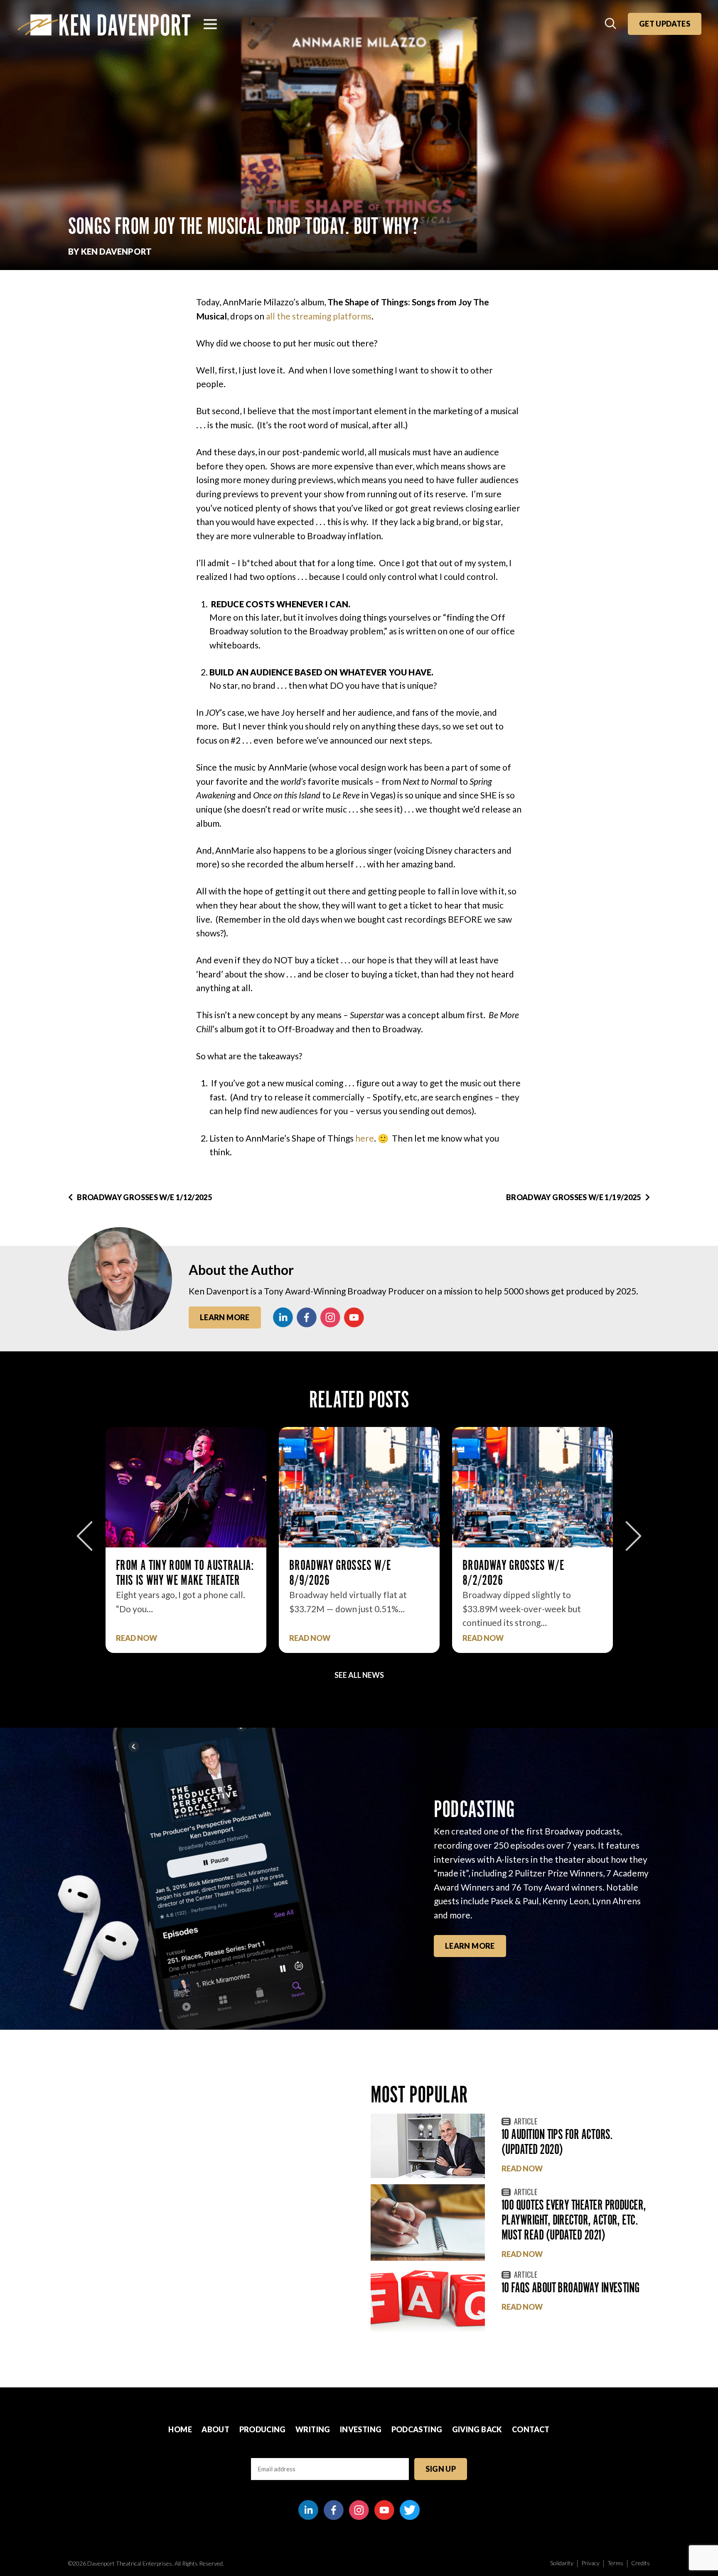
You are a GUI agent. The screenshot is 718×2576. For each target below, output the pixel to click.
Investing (361, 2429)
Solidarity (562, 2563)
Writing (313, 2429)
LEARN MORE (470, 1946)
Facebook (307, 1317)
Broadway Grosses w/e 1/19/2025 (574, 1197)
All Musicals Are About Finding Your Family (532, 1573)
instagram (330, 1317)
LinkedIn (283, 1317)
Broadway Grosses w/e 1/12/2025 (144, 1197)
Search (611, 24)
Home (180, 2429)
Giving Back (477, 2429)
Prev (85, 1536)
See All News (359, 1675)
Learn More (225, 1317)
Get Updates (665, 24)
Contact (531, 2429)
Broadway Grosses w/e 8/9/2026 (167, 1573)
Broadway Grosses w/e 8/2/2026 (340, 1573)
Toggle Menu (210, 24)
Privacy (590, 2563)
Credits (641, 2563)
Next (633, 1536)
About (215, 2429)
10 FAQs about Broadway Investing (570, 2287)
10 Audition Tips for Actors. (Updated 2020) (557, 2142)
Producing (263, 2429)
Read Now (136, 1638)
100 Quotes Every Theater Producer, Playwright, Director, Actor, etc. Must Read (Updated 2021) (574, 2220)
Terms (615, 2563)
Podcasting (417, 2429)
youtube (354, 1317)
